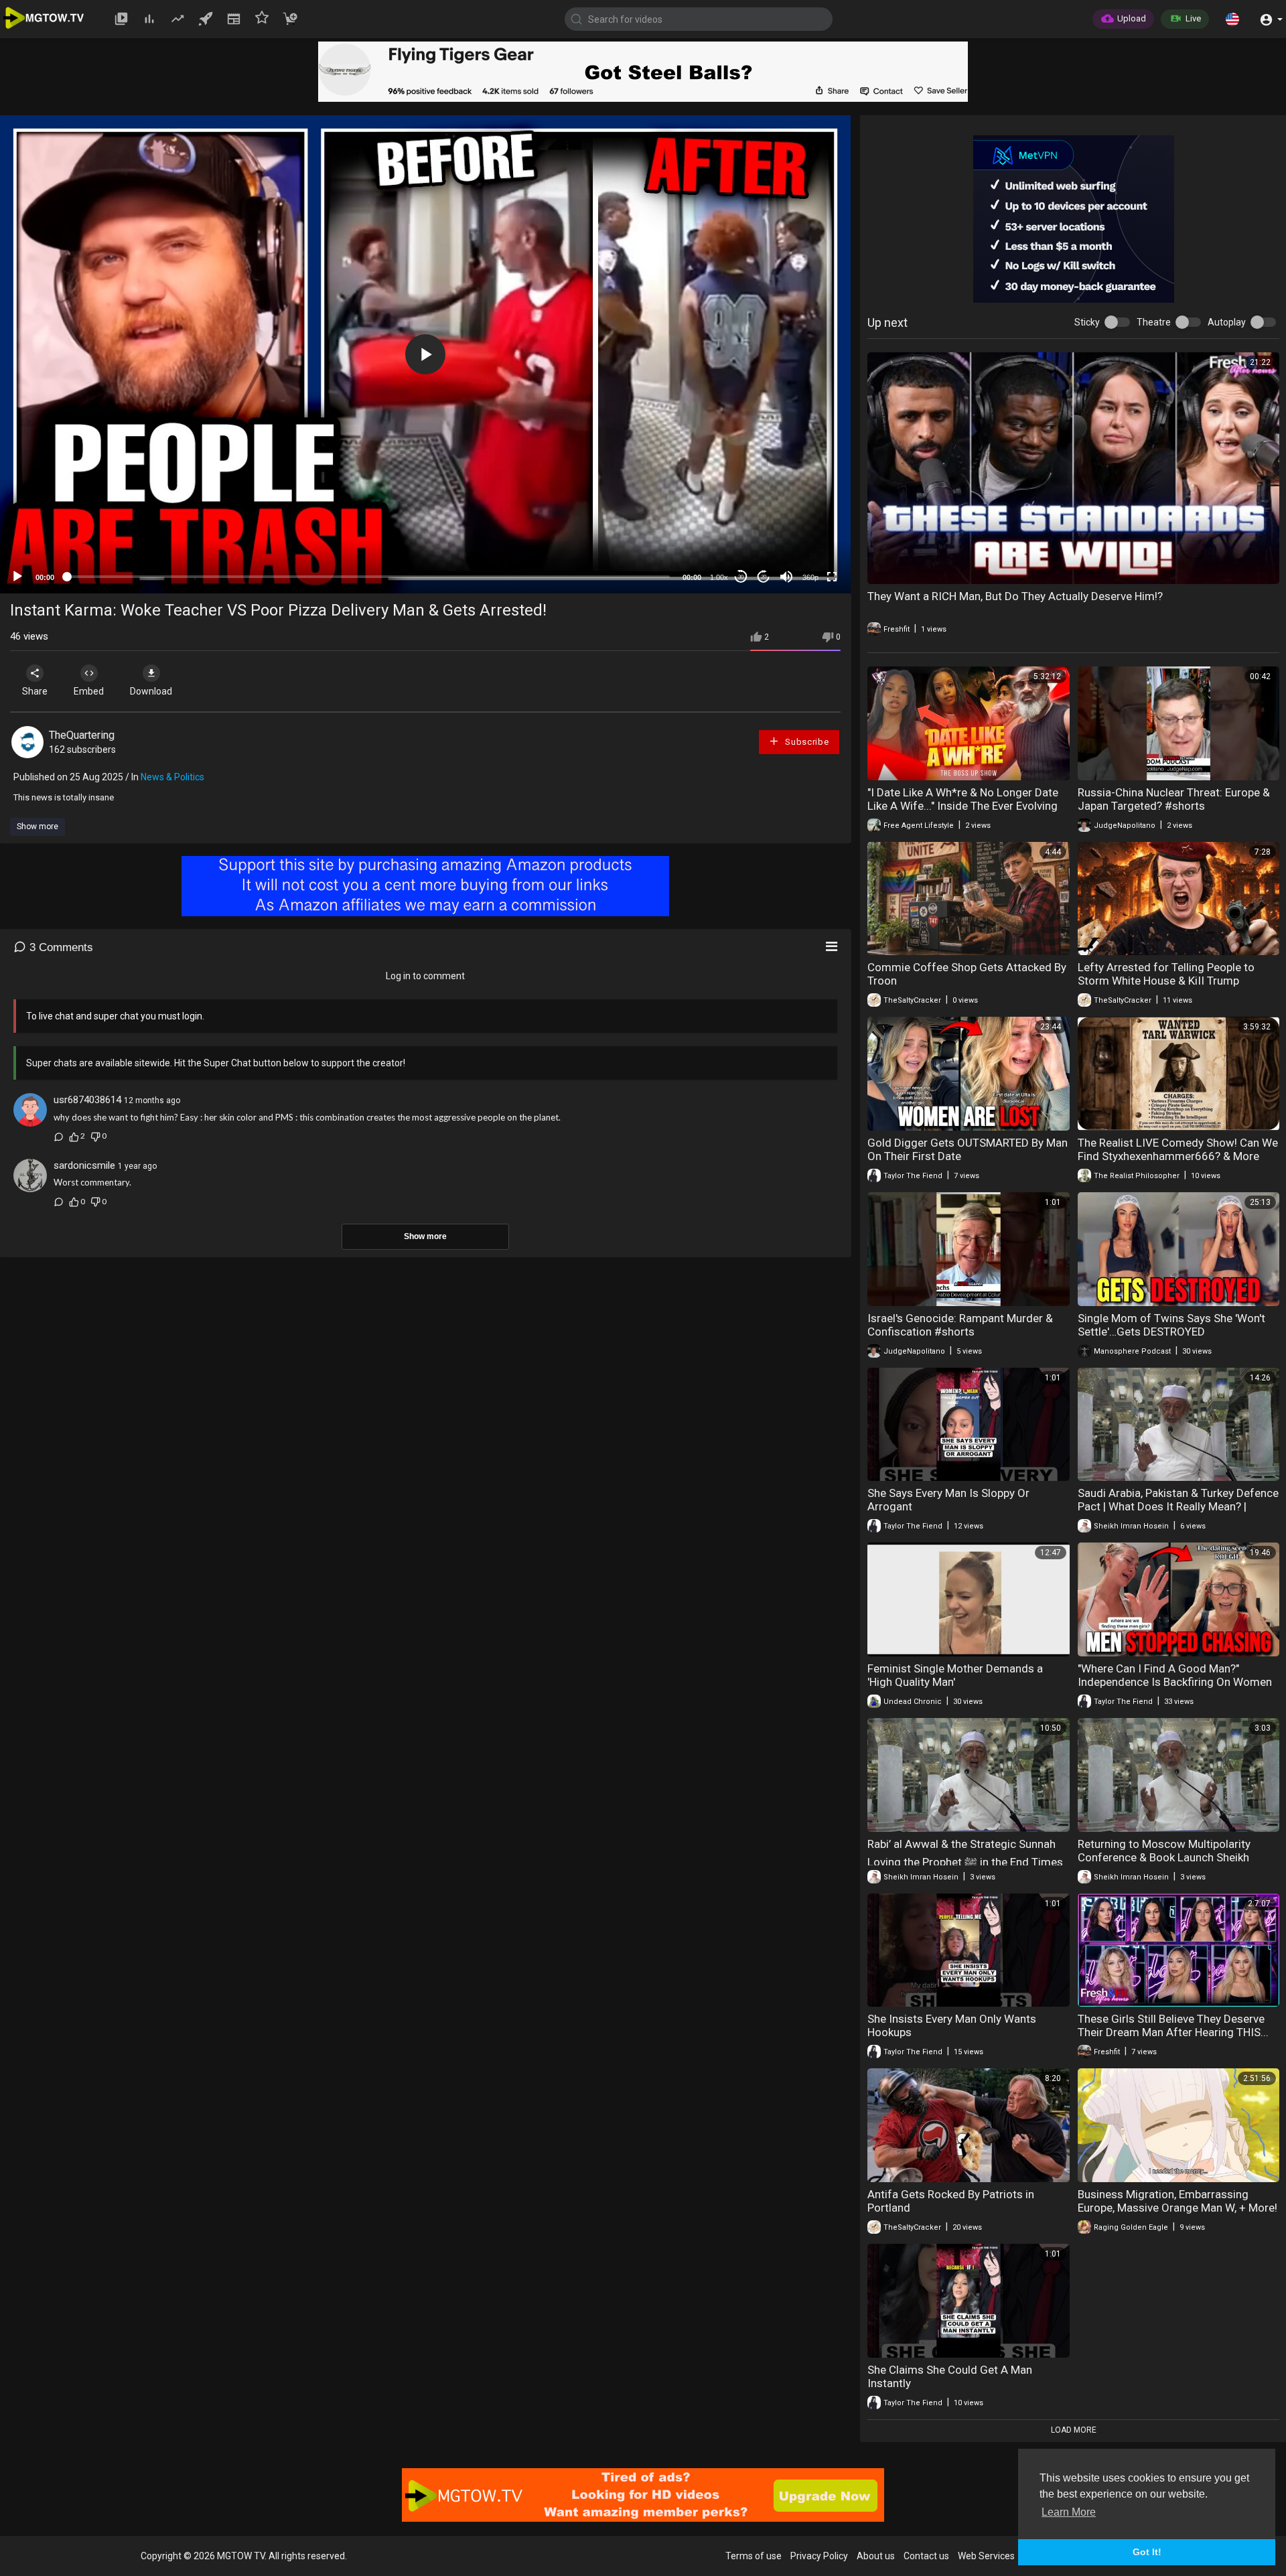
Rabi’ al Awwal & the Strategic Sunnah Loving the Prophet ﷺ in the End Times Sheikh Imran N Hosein (965, 1863)
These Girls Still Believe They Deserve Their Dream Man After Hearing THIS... (1173, 2025)
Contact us (926, 2556)
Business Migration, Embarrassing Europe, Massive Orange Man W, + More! (1177, 2201)
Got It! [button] (1147, 2552)
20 (764, 577)
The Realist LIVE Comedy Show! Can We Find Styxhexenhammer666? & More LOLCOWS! (1178, 1156)
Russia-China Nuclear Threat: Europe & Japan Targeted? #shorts (1174, 799)
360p (810, 577)
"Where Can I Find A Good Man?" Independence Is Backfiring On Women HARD (1175, 1682)
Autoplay (1227, 322)
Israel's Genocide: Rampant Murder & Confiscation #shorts (960, 1325)
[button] (1232, 19)
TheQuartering (82, 735)
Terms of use (754, 2556)
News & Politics (172, 777)
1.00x (719, 577)
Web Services (986, 2556)
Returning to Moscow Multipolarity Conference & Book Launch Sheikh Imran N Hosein (1164, 1857)
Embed (89, 691)
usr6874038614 (87, 1100)
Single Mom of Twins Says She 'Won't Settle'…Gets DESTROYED (1171, 1325)
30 (741, 577)
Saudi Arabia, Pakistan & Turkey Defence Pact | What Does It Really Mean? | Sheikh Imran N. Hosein (1178, 1506)
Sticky (1087, 322)
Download (151, 691)
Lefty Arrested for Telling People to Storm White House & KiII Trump (1166, 974)
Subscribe (805, 742)
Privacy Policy (819, 2556)
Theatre (1154, 322)
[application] (425, 354)
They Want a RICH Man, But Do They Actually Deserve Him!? (1015, 596)
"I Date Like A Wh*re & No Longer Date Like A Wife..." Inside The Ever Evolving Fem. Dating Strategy (963, 806)
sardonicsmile (84, 1165)
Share (35, 691)
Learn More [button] (1069, 2512)
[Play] (17, 577)
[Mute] (786, 577)
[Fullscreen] (832, 577)
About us (876, 2556)
